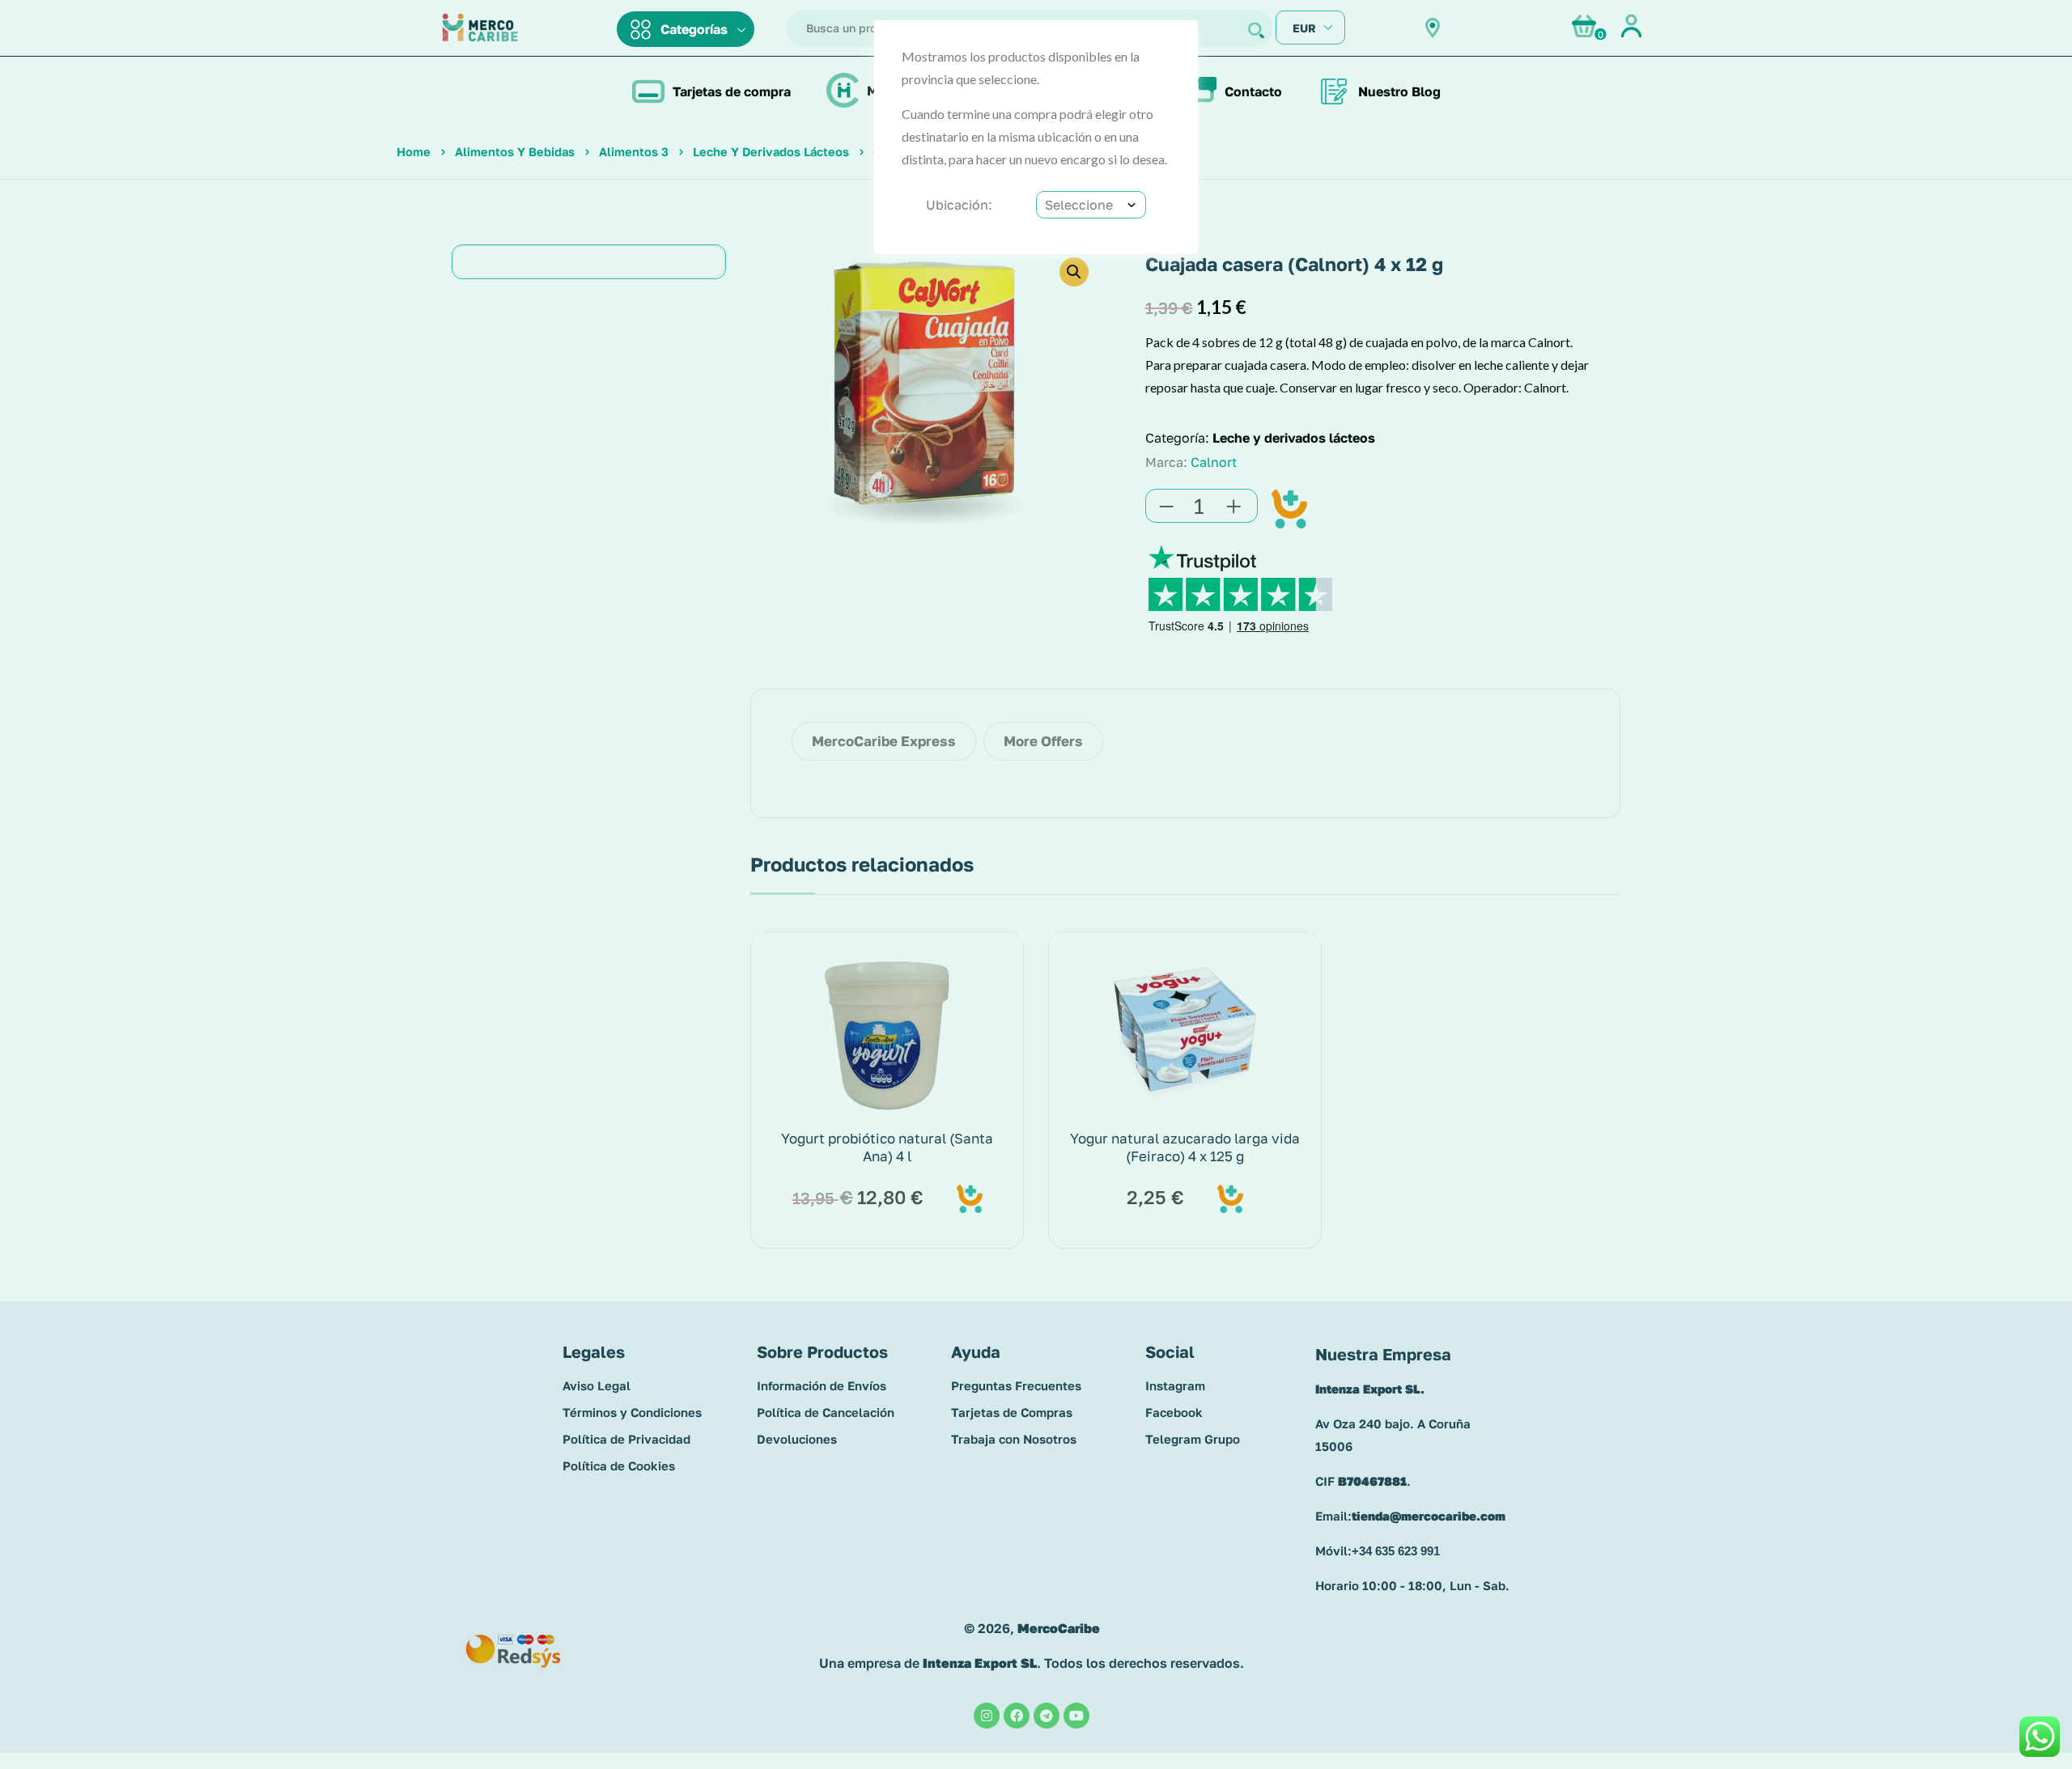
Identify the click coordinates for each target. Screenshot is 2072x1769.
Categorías (694, 29)
